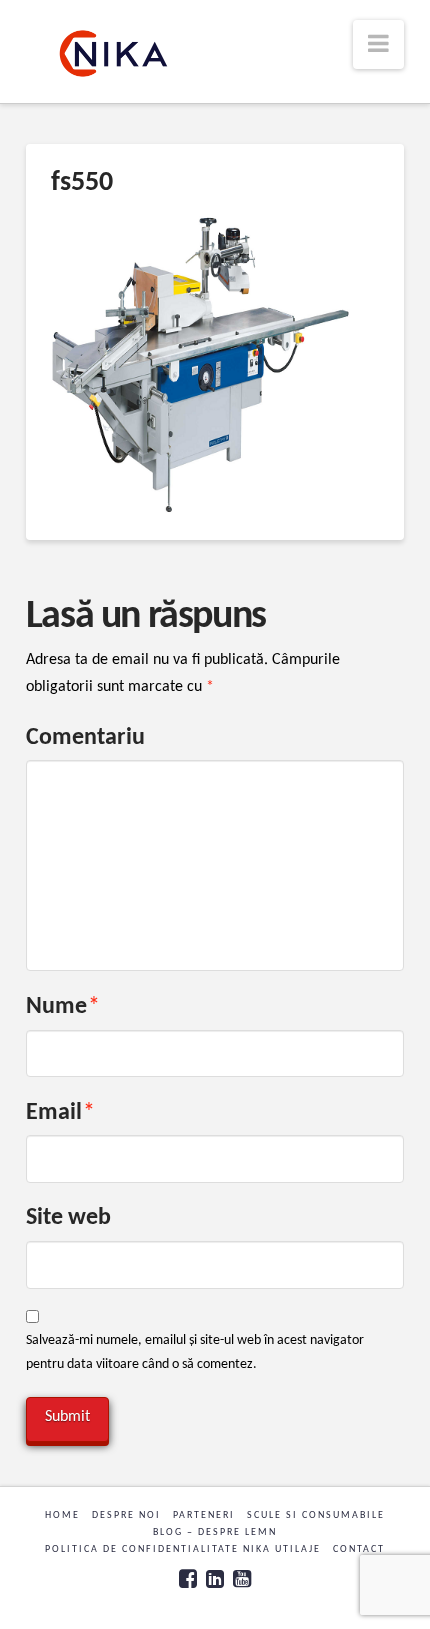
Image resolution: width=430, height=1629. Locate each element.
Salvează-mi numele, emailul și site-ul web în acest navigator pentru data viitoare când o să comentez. (195, 1352)
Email (60, 1113)
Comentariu (85, 738)
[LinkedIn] (215, 1578)
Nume (63, 1007)
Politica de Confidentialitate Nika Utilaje (183, 1549)
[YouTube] (242, 1578)
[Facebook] (188, 1578)
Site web (68, 1218)
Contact (359, 1549)
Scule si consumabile (316, 1515)
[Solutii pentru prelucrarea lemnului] (113, 53)
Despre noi (126, 1515)
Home (62, 1515)
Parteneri (204, 1515)
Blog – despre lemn (215, 1532)
